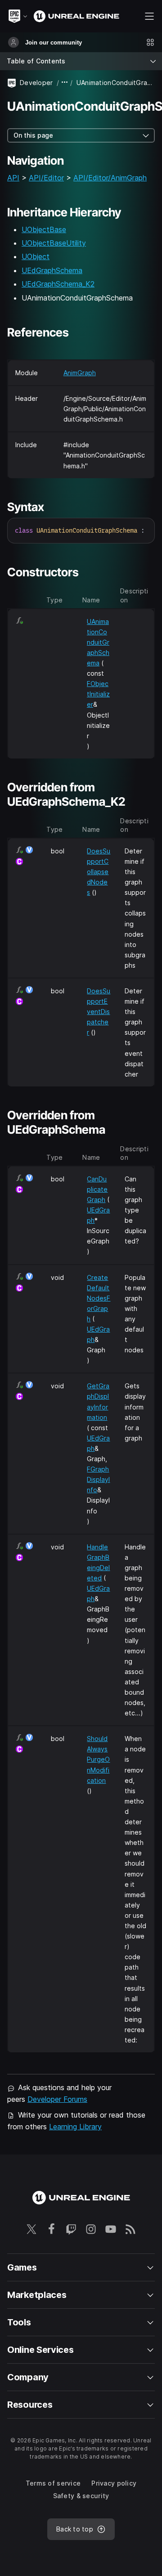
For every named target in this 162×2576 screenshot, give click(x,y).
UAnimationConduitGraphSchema (98, 642)
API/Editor (46, 178)
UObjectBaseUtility (54, 243)
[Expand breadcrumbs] (65, 83)
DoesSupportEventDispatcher (99, 1012)
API (13, 178)
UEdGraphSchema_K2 (58, 284)
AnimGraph (80, 373)
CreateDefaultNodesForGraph (99, 1298)
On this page (33, 135)
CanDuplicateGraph (97, 1189)
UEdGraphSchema (52, 270)
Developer (36, 83)
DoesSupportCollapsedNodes (99, 872)
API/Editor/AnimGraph (110, 178)
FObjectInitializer (98, 694)
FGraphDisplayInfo (98, 1479)
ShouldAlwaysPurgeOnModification (98, 1759)
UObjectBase (44, 229)
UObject (36, 256)
